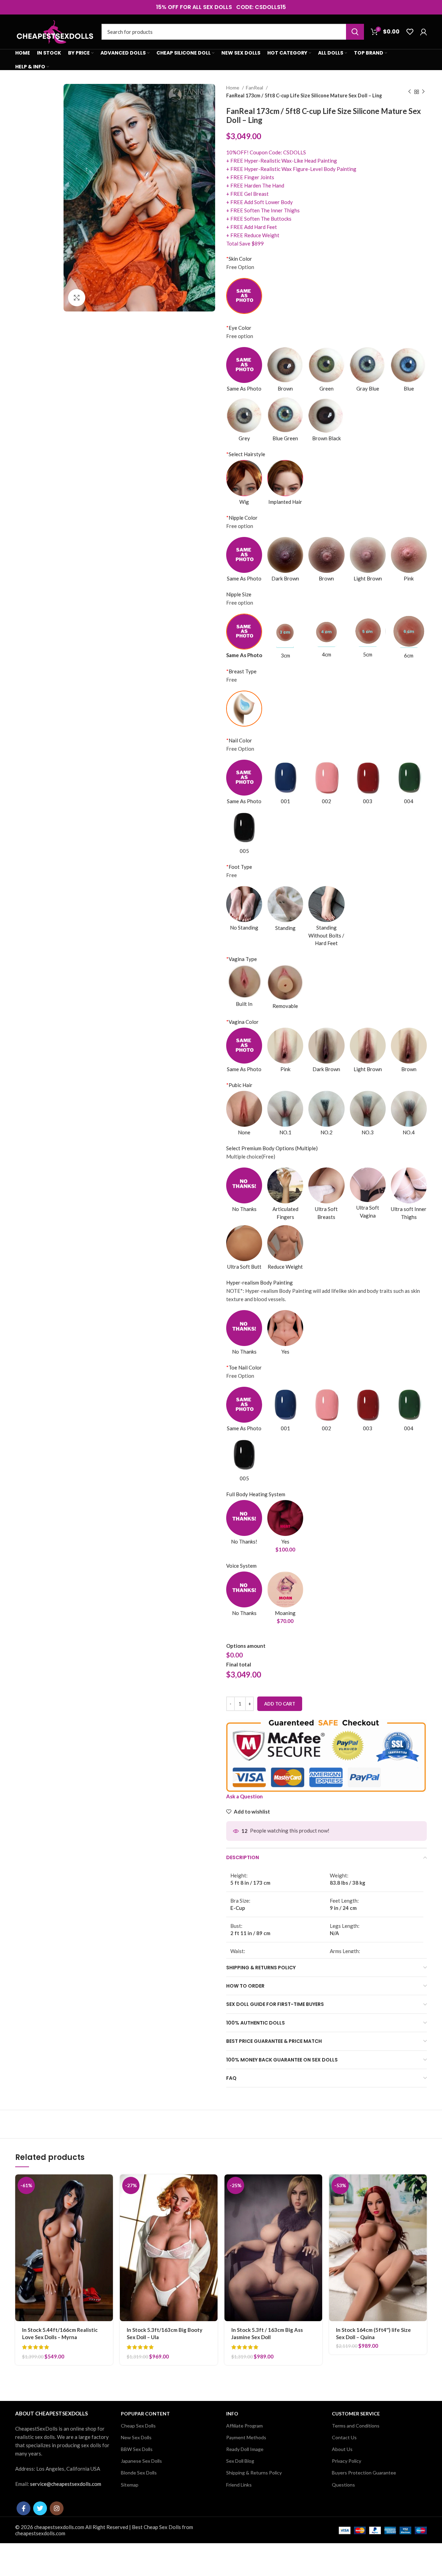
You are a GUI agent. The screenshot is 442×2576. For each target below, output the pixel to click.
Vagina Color (242, 1022)
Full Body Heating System (256, 1494)
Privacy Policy (347, 2461)
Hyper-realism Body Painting (260, 1282)
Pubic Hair (239, 1085)
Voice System (241, 1566)
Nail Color (239, 740)
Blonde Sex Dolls (139, 2473)
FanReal (255, 88)
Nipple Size (239, 594)
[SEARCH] (355, 32)
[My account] (424, 32)
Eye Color (239, 328)
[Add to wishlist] (108, 2217)
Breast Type (241, 671)
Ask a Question (244, 1796)
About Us (342, 2449)
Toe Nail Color (244, 1367)
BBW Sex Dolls (137, 2449)
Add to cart (280, 1704)
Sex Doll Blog (240, 2461)
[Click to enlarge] (77, 298)
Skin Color (239, 259)
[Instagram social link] (57, 2508)
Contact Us (344, 2437)
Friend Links (239, 2485)
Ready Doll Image (245, 2449)
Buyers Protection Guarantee (364, 2473)
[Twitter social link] (40, 2508)
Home (233, 88)
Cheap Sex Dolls (138, 2426)
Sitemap (130, 2485)
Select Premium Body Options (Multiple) (272, 1148)
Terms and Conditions (356, 2426)
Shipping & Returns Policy (254, 2473)
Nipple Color (242, 518)
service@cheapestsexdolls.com (66, 2484)
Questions (343, 2485)
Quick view (108, 2201)
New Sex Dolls (136, 2437)
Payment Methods (246, 2437)
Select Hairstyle (246, 454)
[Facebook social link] (23, 2508)
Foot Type (239, 867)
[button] (108, 2186)
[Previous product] (410, 92)
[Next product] (423, 92)
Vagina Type (242, 959)
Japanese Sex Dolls (141, 2461)
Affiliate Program (244, 2426)
